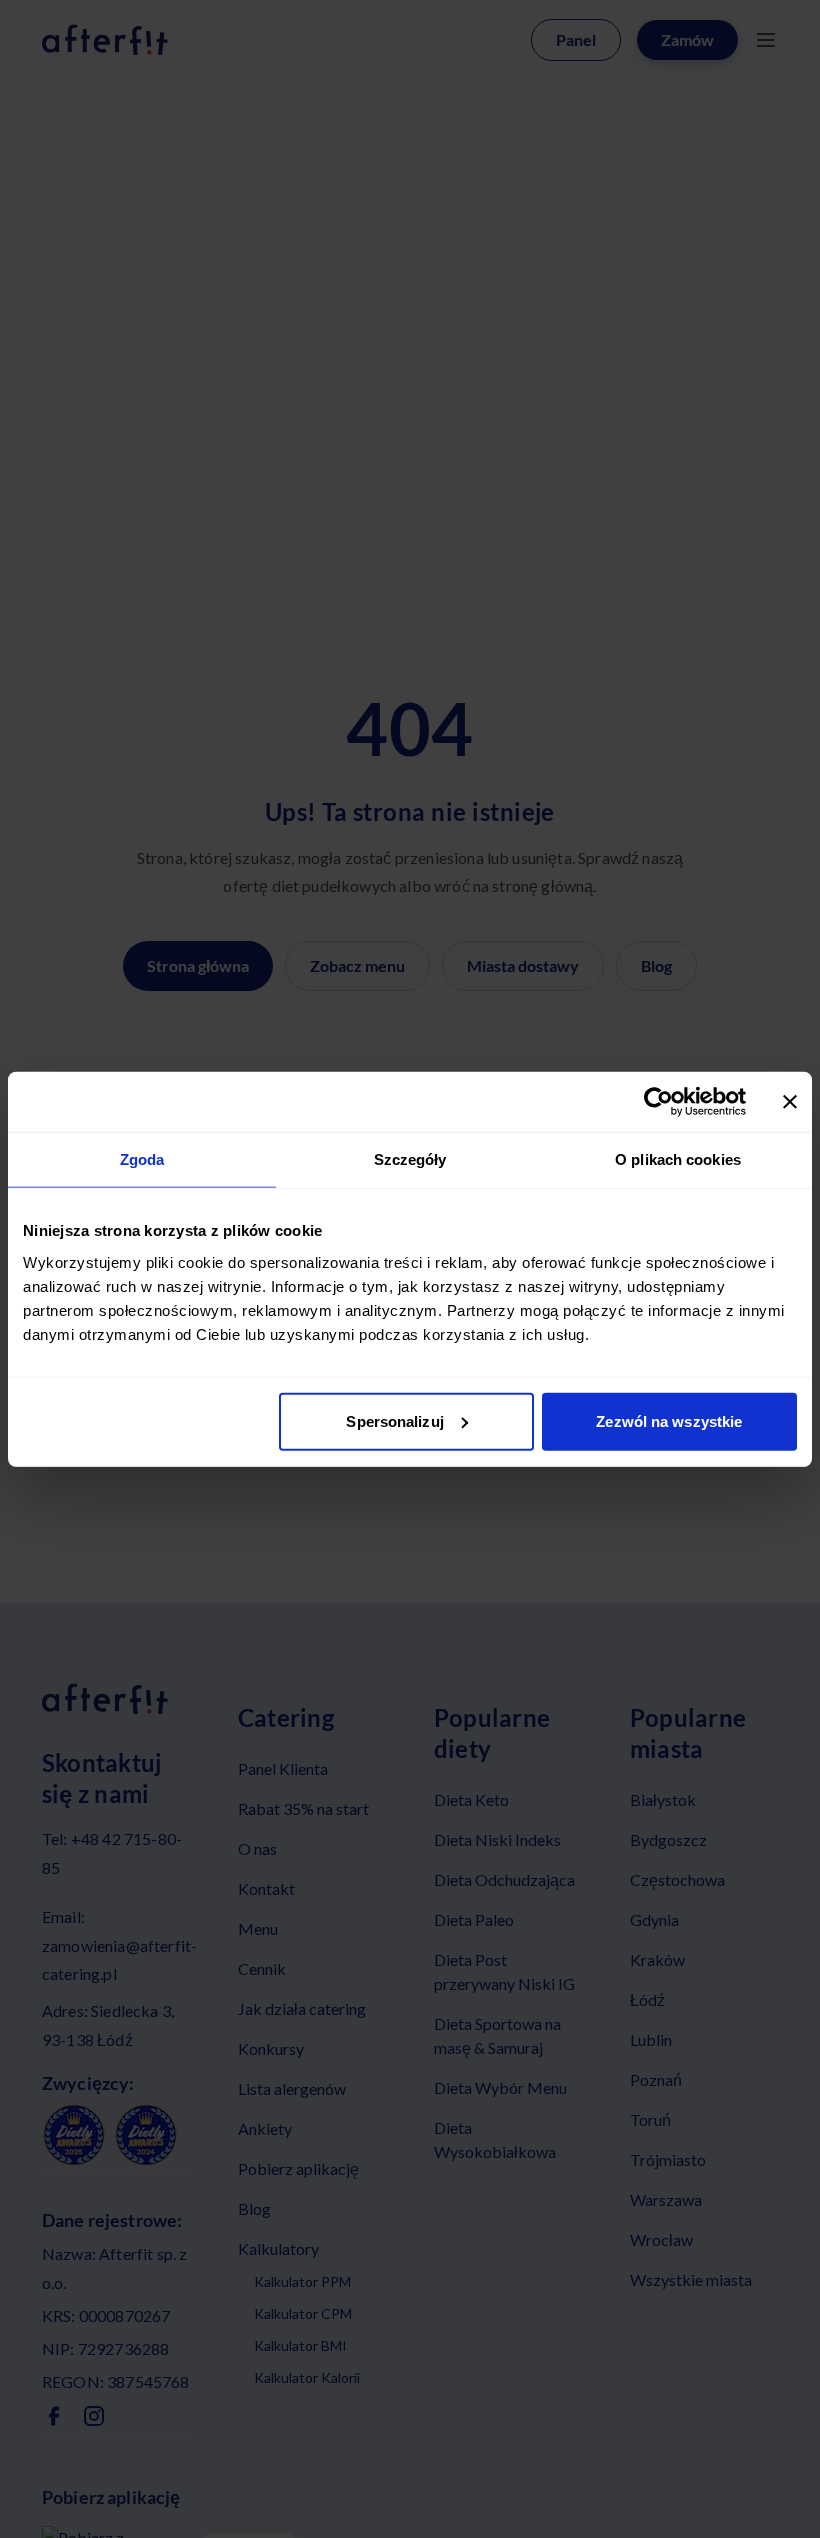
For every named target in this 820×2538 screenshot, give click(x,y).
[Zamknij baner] (790, 1102)
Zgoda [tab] (142, 1159)
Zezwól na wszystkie (669, 1420)
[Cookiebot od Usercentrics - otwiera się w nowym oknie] (658, 1102)
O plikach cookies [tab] (678, 1159)
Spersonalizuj (394, 1420)
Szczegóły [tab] (410, 1159)
